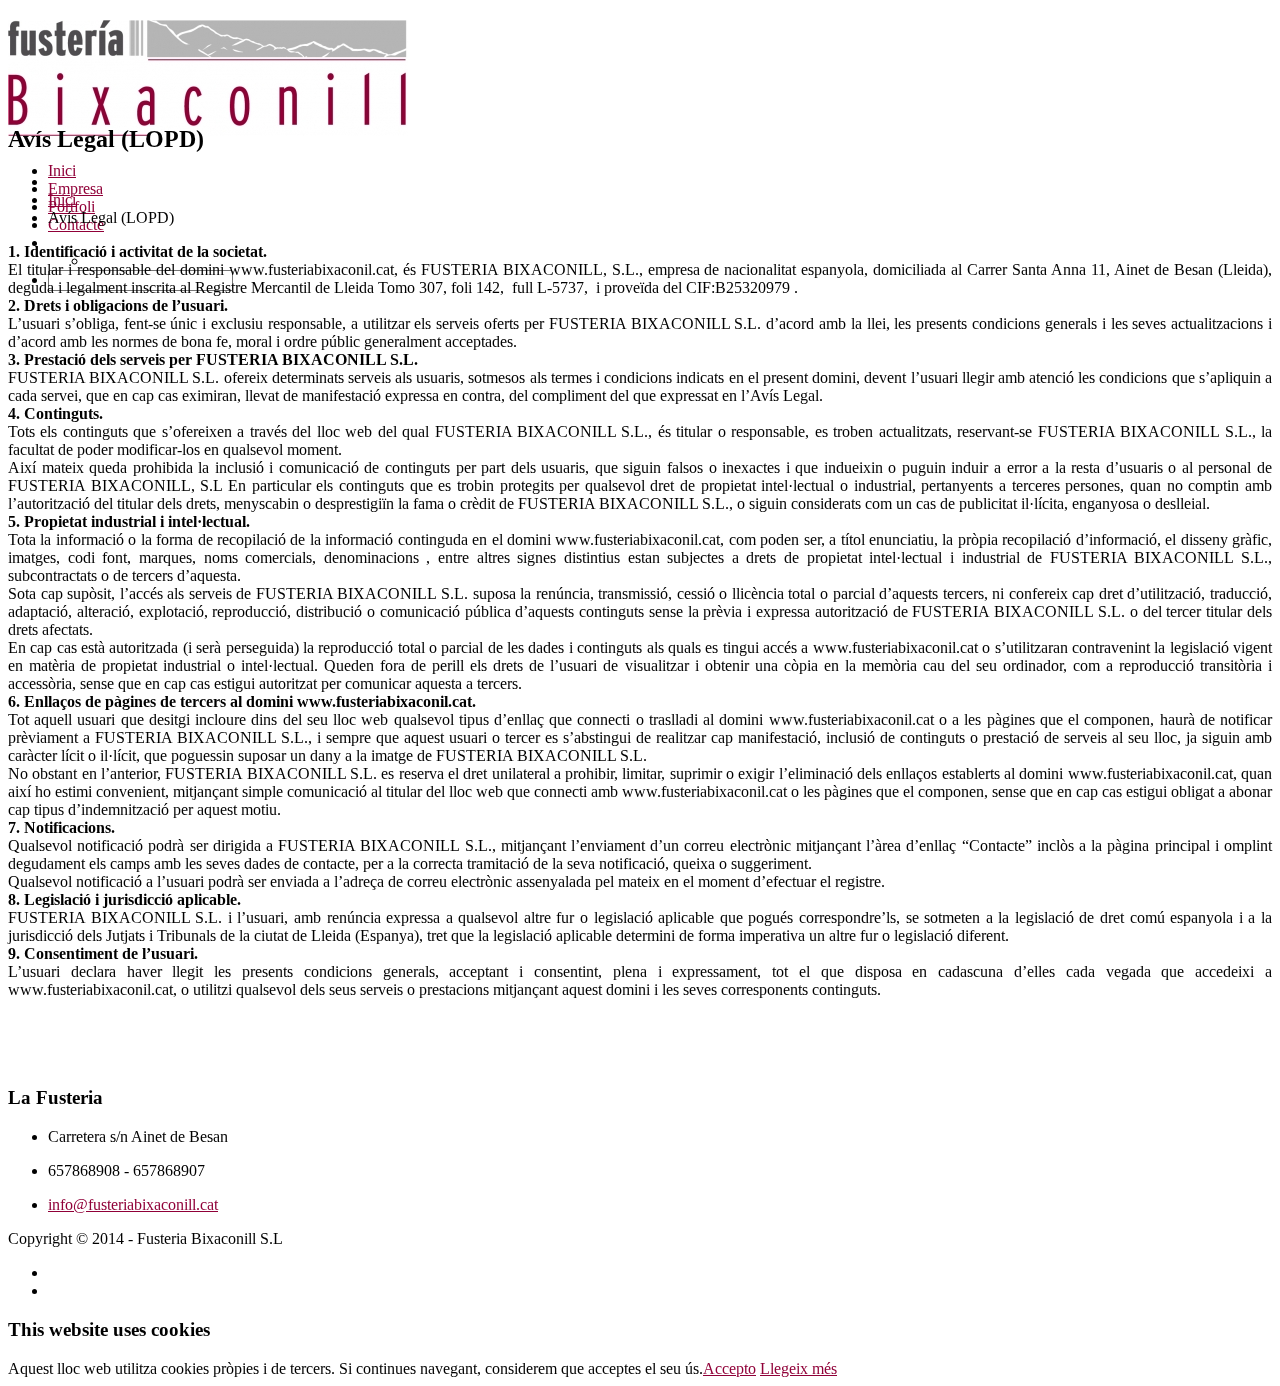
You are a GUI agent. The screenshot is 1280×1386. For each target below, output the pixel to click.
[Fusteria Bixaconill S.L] (208, 128)
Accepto (729, 1368)
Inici (62, 170)
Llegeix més (798, 1368)
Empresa (75, 188)
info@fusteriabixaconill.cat (133, 1204)
